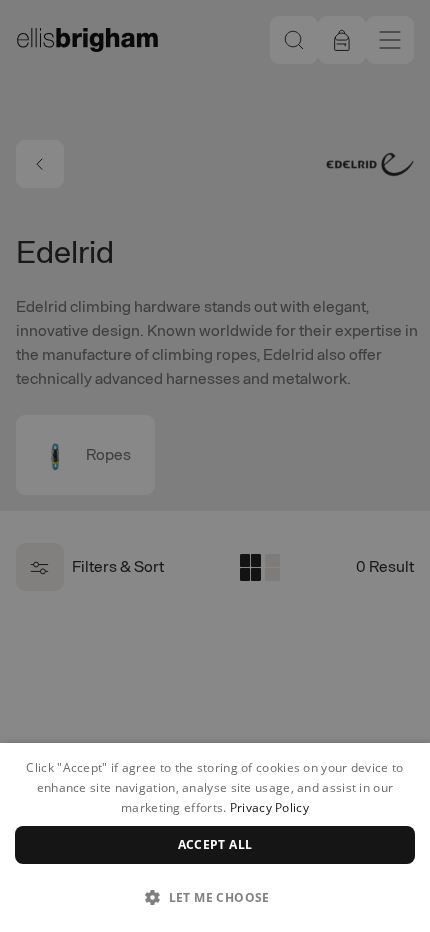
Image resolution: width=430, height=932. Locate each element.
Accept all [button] (215, 844)
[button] (215, 897)
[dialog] (215, 837)
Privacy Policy (269, 807)
